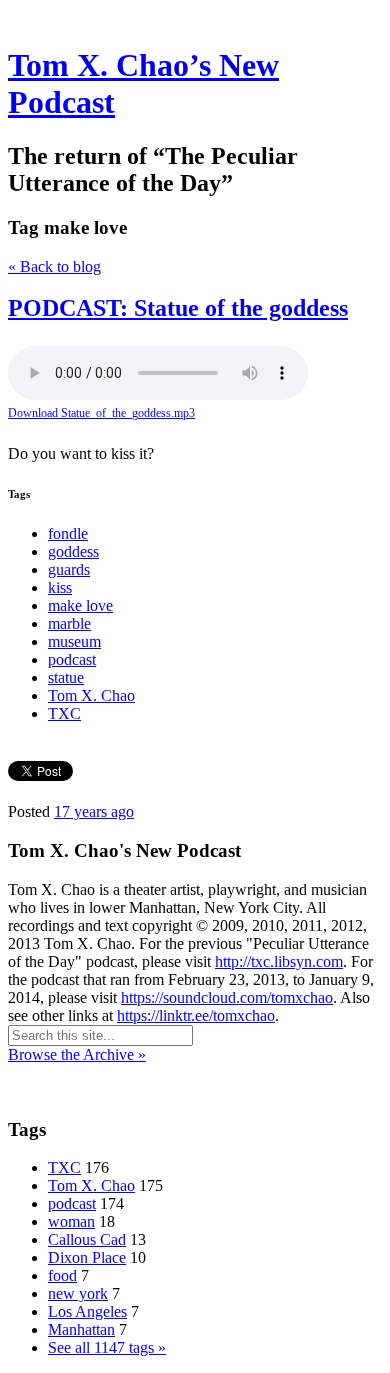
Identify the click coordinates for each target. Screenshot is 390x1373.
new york (78, 1293)
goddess (73, 551)
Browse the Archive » (77, 1054)
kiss (60, 587)
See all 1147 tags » (107, 1347)
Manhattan (81, 1329)
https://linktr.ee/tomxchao (196, 1015)
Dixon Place (87, 1257)
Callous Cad (87, 1239)
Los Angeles (87, 1311)
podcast (72, 659)
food (62, 1275)
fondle (68, 533)
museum (74, 641)
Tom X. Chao (91, 695)
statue (66, 677)
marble (69, 623)
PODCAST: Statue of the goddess (178, 308)
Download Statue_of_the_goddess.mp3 (101, 413)
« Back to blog (54, 266)
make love (80, 605)
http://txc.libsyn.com (279, 961)
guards (69, 569)
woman (71, 1221)
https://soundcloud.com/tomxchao (227, 997)
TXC (64, 713)
